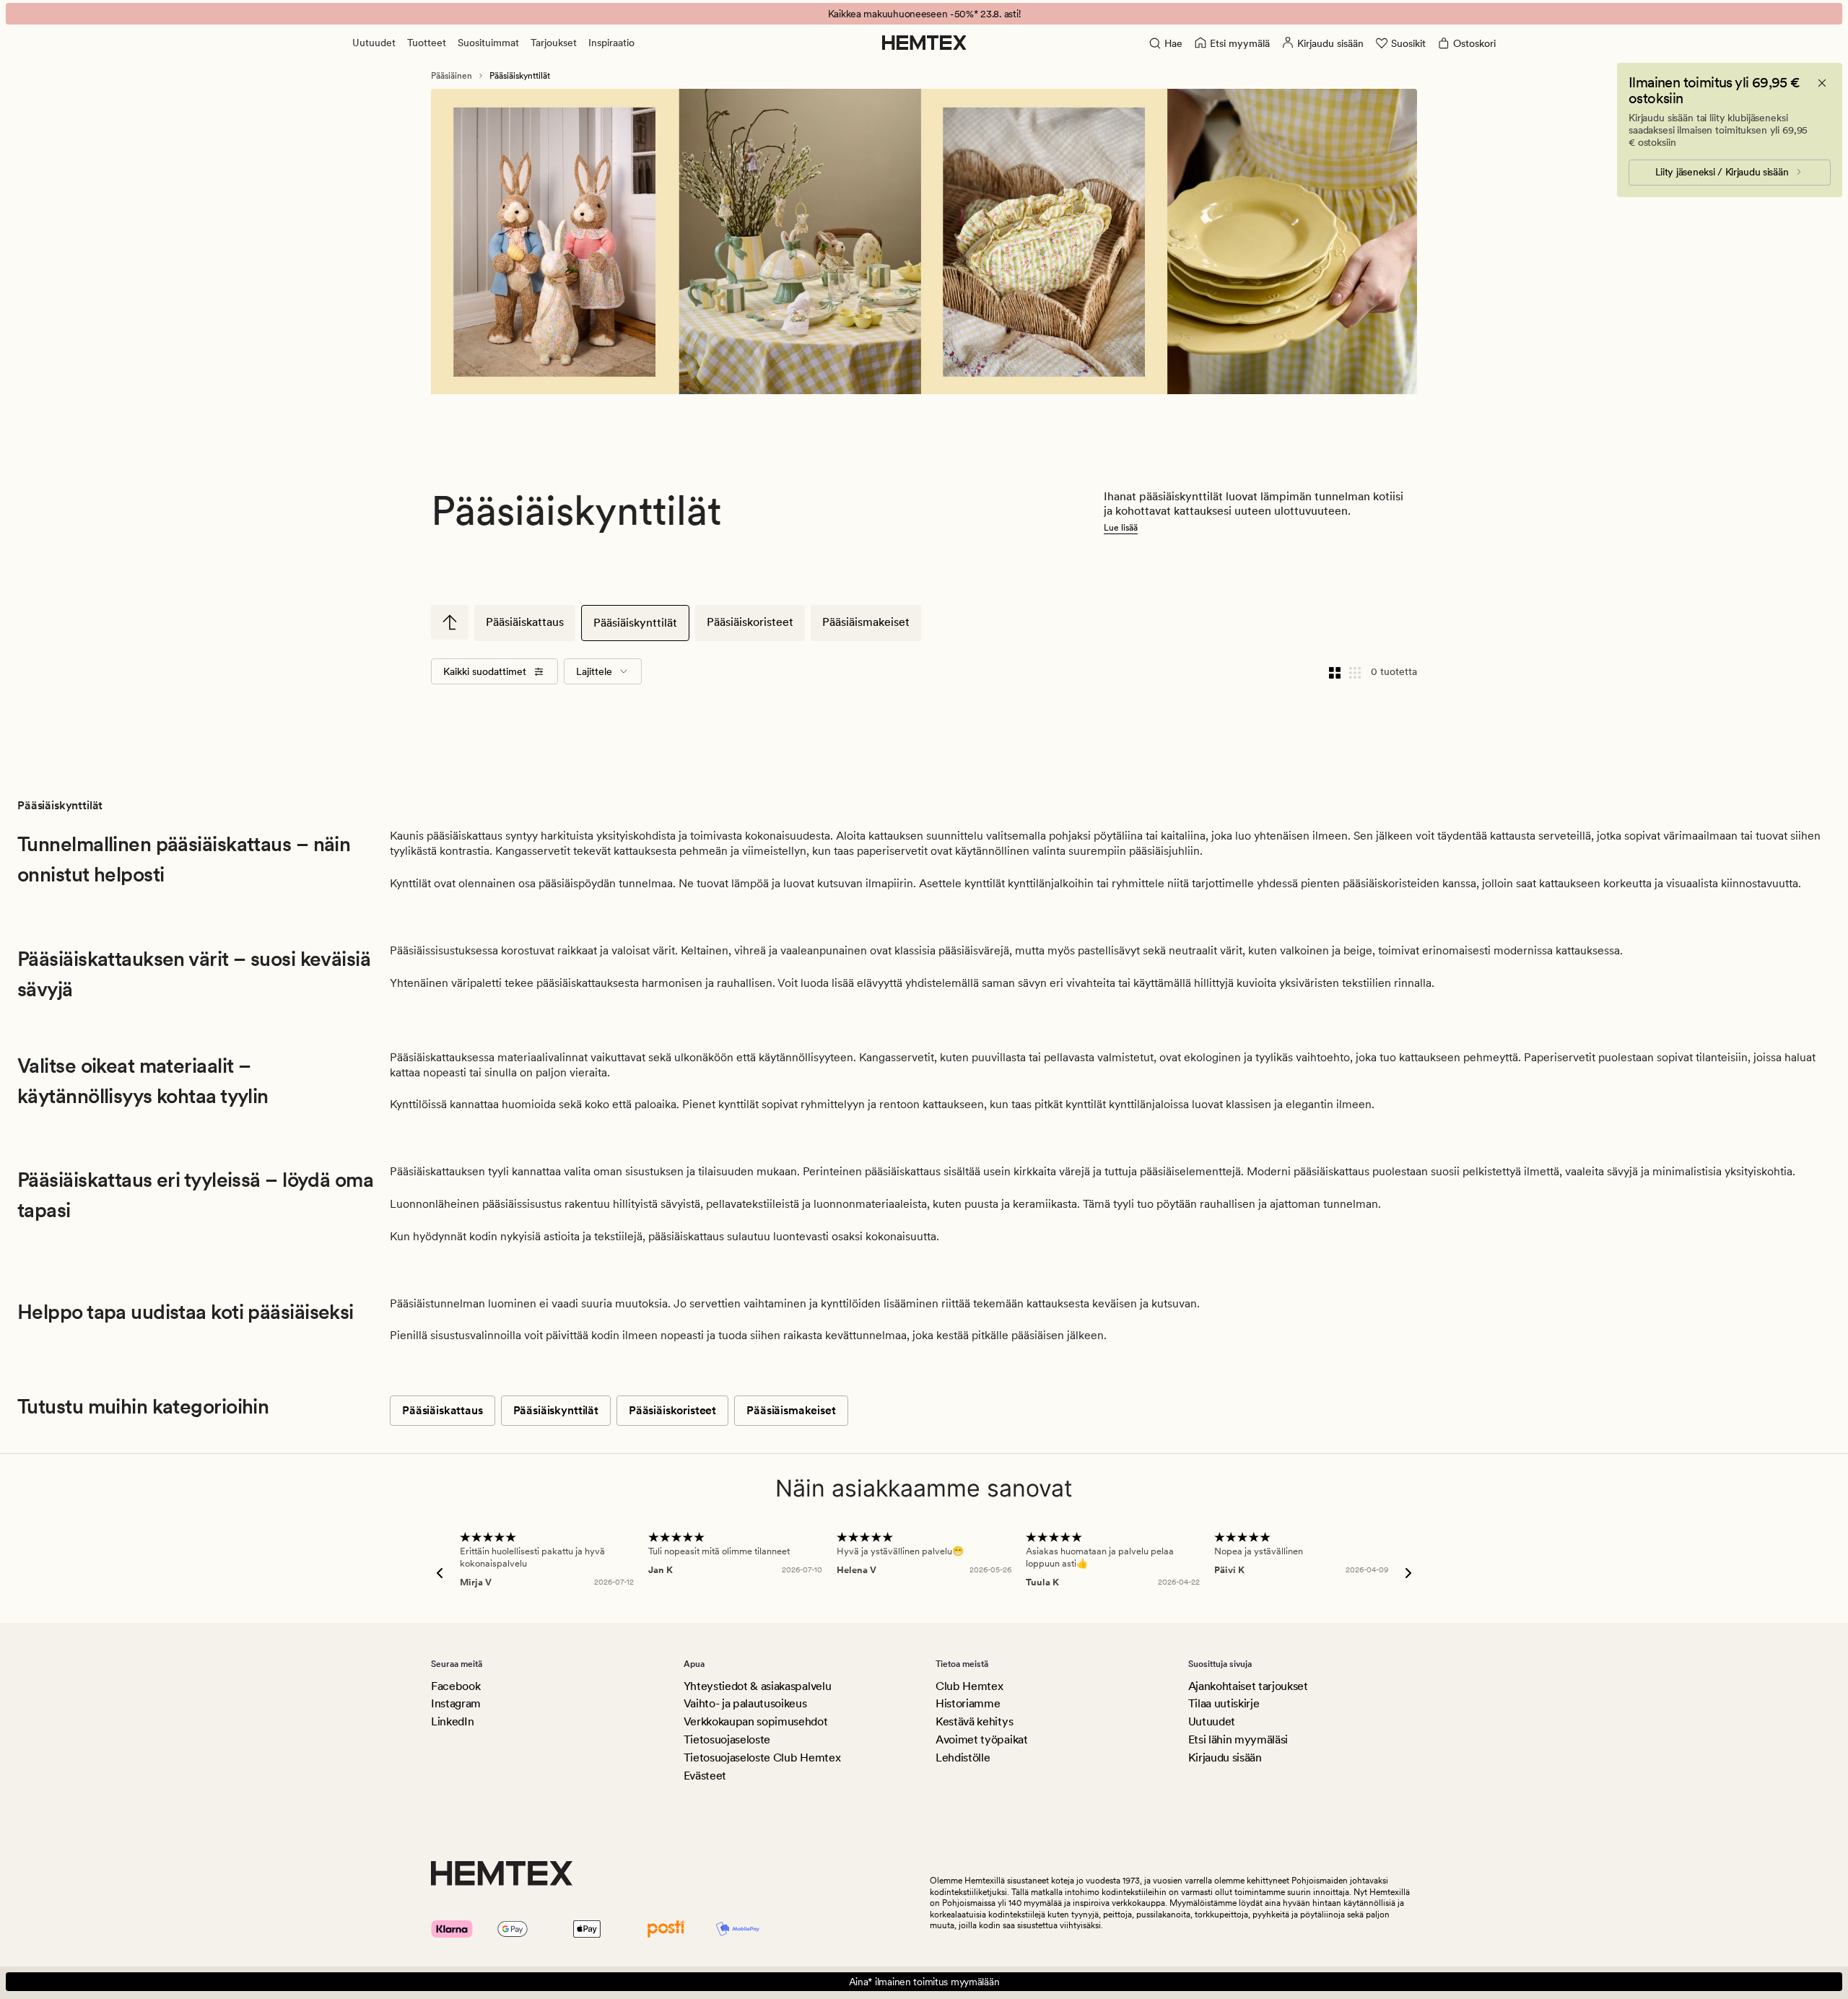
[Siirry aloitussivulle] (924, 43)
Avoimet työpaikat (982, 1739)
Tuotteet (427, 43)
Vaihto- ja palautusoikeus (745, 1703)
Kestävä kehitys (974, 1721)
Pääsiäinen (452, 76)
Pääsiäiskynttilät (635, 623)
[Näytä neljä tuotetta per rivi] (1335, 671)
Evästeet (705, 1776)
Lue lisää (1121, 528)
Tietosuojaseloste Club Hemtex (762, 1758)
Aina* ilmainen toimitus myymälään (924, 1982)
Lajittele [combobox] (594, 671)
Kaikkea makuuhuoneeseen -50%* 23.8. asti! (924, 14)
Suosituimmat (488, 43)
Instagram (456, 1703)
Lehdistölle (963, 1758)
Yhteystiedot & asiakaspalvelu (758, 1686)
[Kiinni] (1822, 83)
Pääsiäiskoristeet (750, 622)
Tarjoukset (554, 43)
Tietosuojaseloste (727, 1739)
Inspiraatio (611, 43)
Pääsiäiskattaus (525, 622)
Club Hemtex (969, 1686)
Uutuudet (374, 43)
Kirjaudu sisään (1225, 1758)
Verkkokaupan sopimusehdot (756, 1721)
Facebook (456, 1686)
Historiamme (968, 1703)
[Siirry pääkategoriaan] (450, 622)
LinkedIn (452, 1721)
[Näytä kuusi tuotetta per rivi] (1355, 671)
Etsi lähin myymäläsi (1238, 1739)
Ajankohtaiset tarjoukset (1248, 1686)
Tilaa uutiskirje (1224, 1703)
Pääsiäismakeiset (866, 622)
